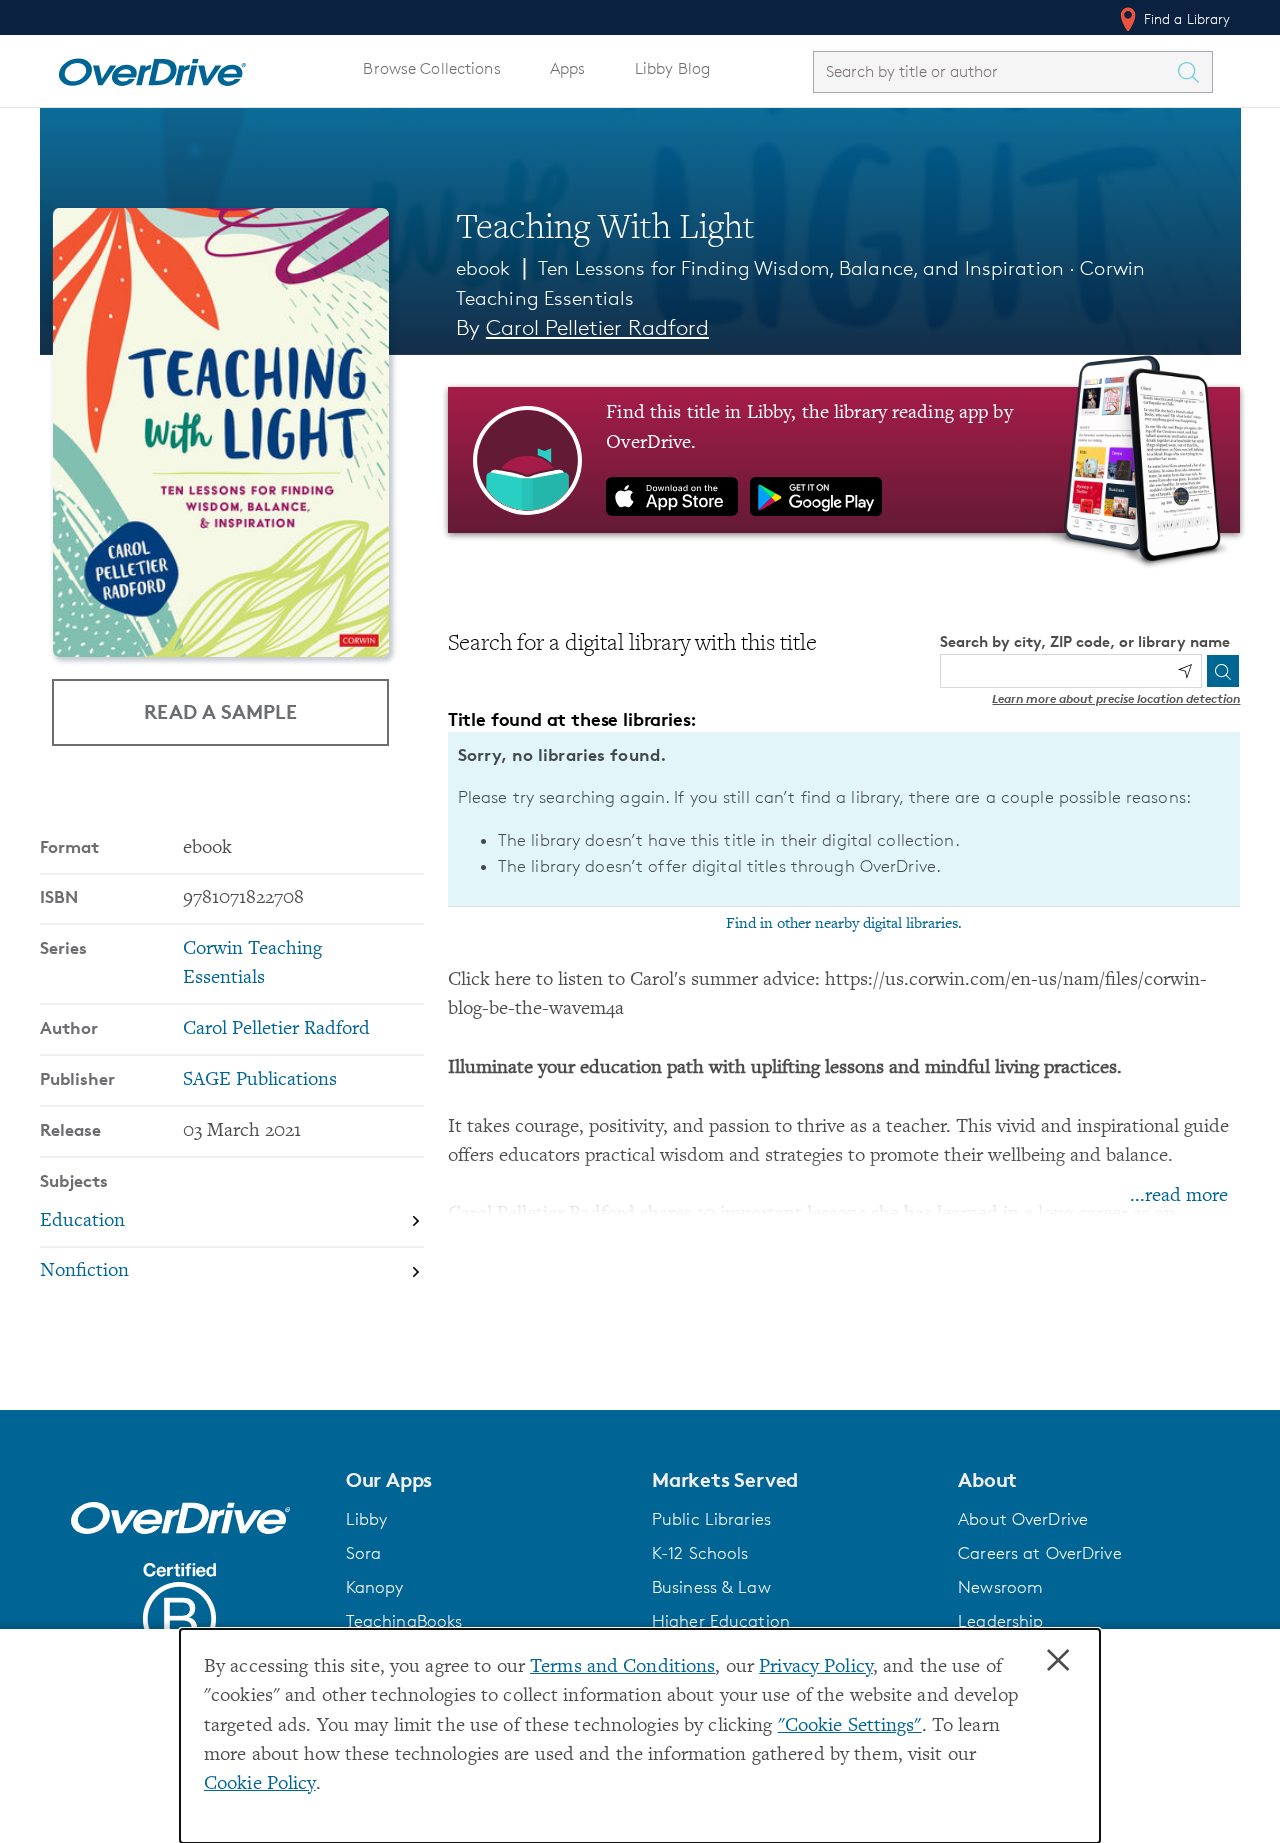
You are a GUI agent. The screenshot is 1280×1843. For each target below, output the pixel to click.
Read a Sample (220, 711)
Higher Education (721, 1621)
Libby (367, 1519)
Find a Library (1185, 18)
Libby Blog (672, 68)
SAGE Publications (260, 1080)
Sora (364, 1553)
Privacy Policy (816, 1667)
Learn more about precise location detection (1116, 698)
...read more (1179, 1196)
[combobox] (995, 71)
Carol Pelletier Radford (597, 327)
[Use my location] (1185, 671)
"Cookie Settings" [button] (850, 1726)
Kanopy (375, 1587)
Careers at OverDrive (1039, 1553)
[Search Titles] (1194, 72)
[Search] (1223, 671)
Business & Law (711, 1587)
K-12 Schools (700, 1553)
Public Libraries (711, 1519)
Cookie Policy (260, 1784)
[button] (487, 1480)
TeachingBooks (404, 1621)
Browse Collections (431, 68)
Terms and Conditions (622, 1667)
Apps (568, 68)
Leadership (1000, 1621)
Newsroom (1000, 1587)
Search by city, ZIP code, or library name (1085, 641)
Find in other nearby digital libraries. (844, 924)
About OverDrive (1023, 1519)
